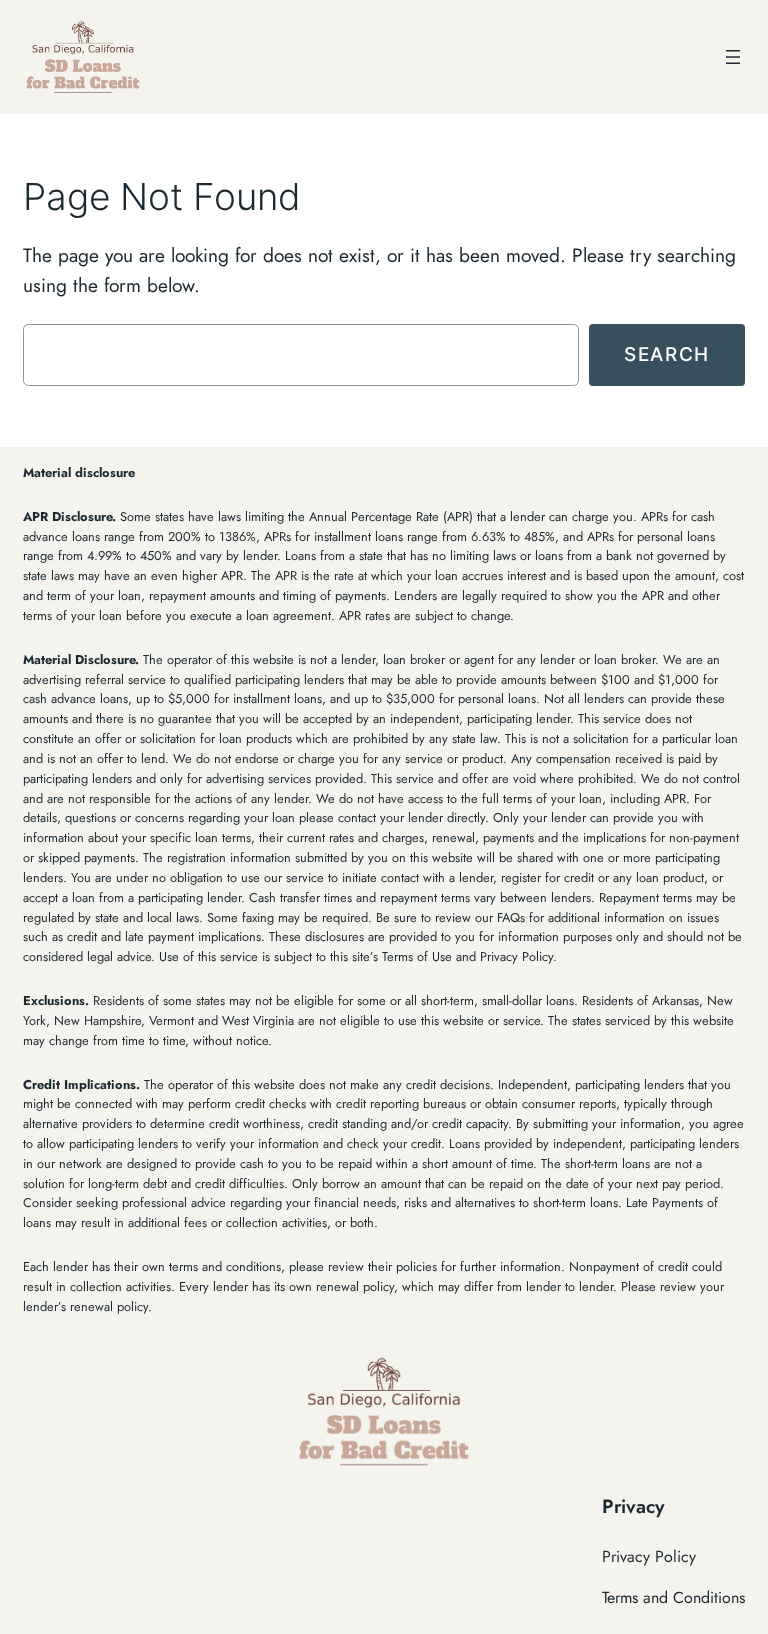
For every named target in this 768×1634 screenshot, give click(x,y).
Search (667, 354)
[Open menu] (733, 57)
